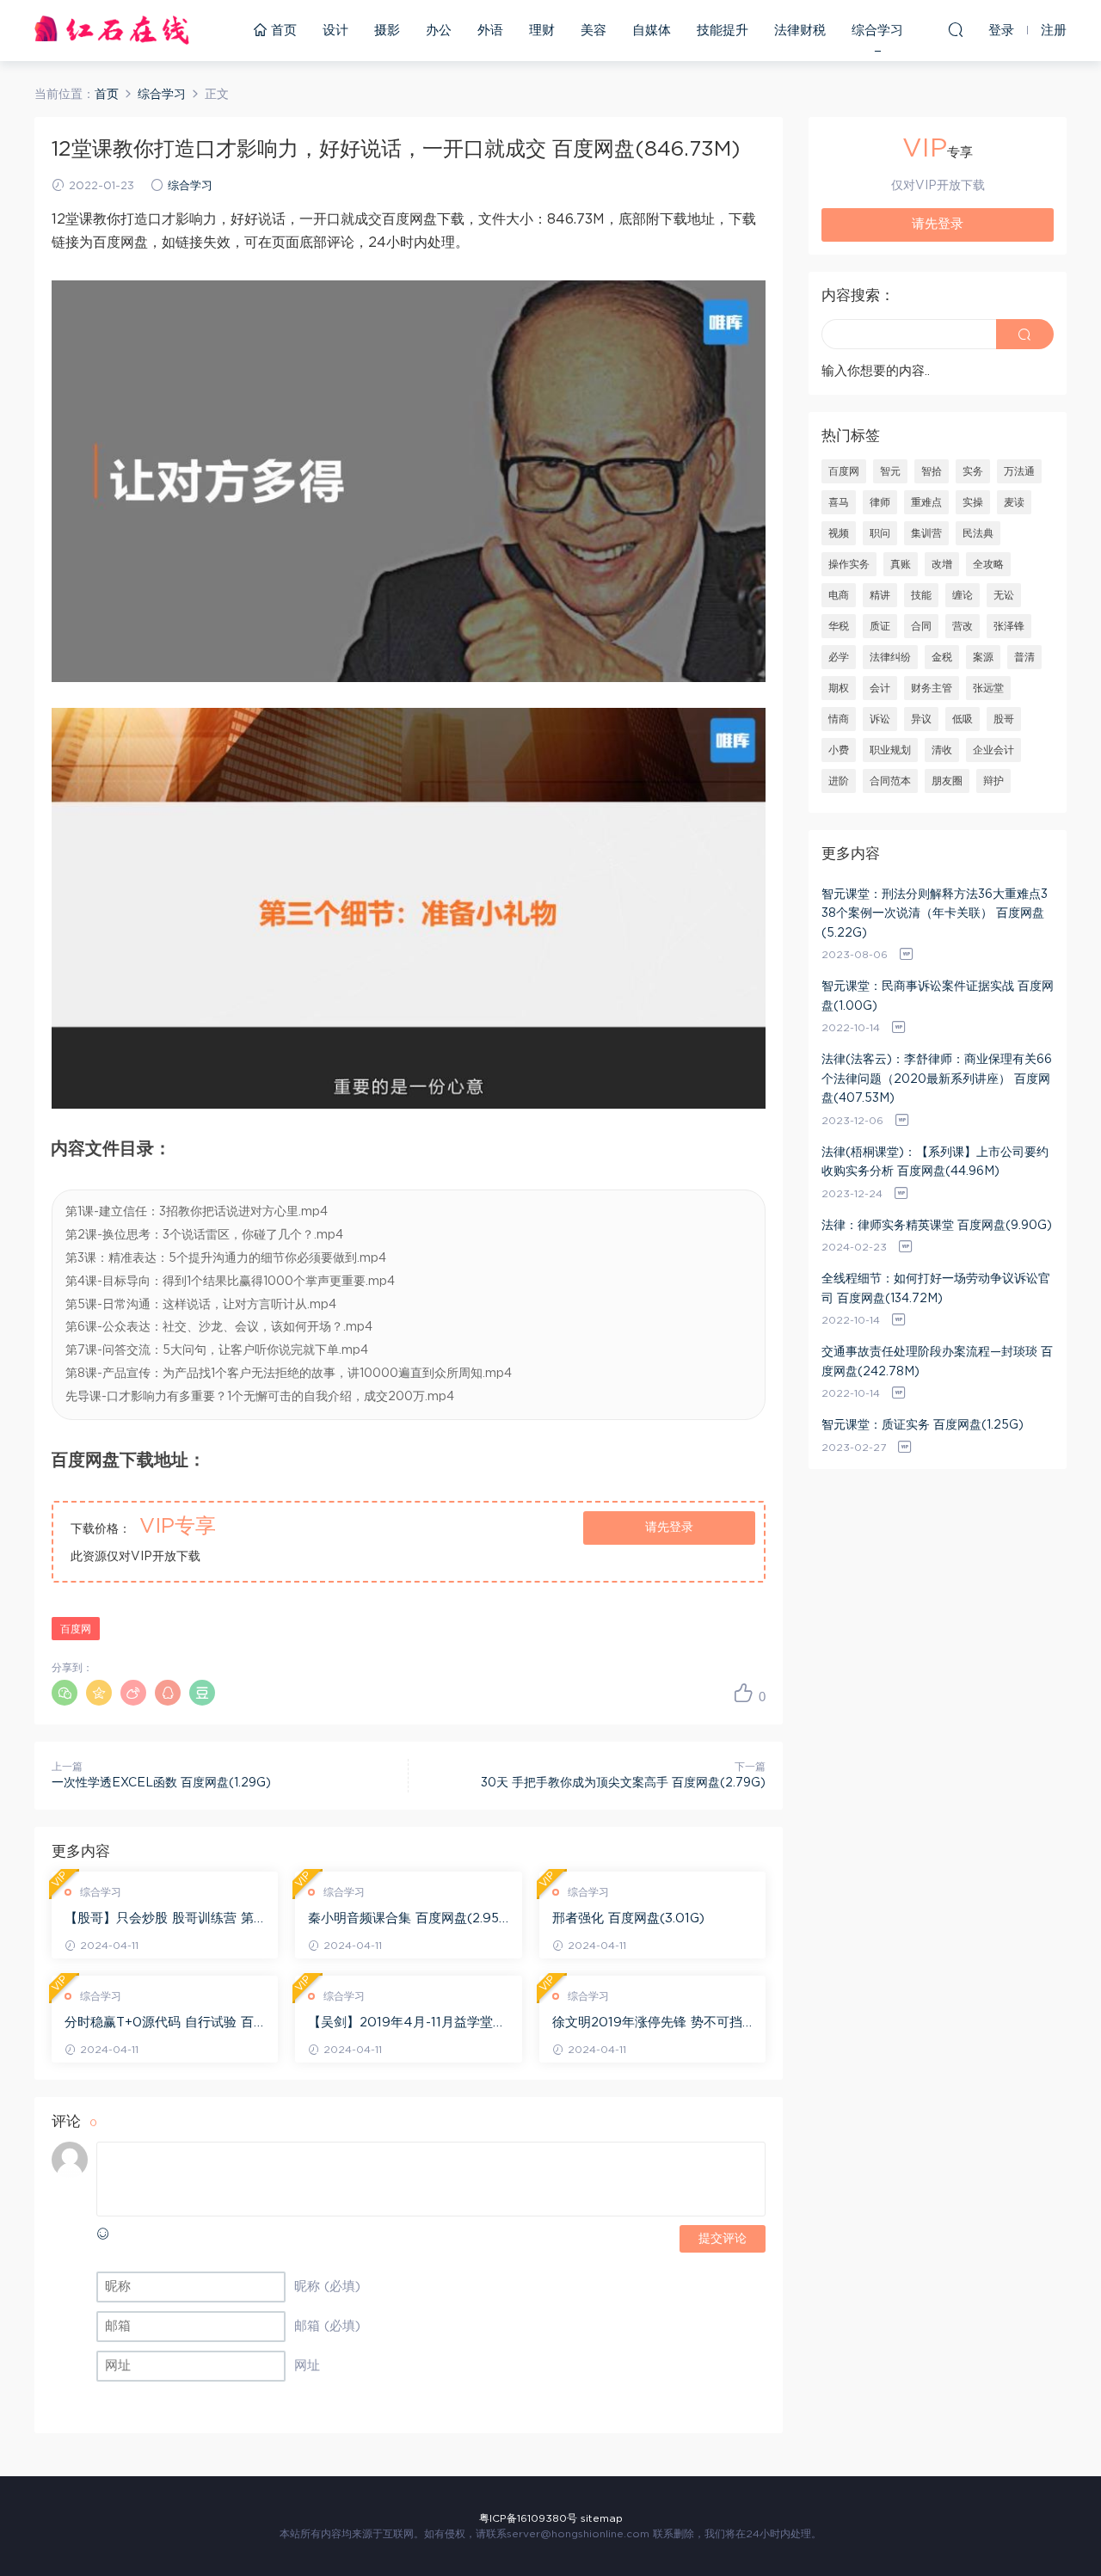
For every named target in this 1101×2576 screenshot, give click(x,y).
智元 (890, 471)
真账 (901, 564)
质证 (880, 626)
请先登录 (669, 1528)
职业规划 (890, 750)
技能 (921, 595)
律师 (880, 502)
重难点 (926, 502)
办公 (439, 31)
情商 (839, 719)
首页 (282, 31)
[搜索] (956, 29)
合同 (921, 626)
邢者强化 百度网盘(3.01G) (628, 1918)
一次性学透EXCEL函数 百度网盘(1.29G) (161, 1783)
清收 (942, 750)
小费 (839, 750)
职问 (880, 533)
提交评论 (723, 2239)
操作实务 (849, 564)
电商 (839, 595)
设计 (335, 31)
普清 (1024, 657)
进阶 (839, 781)
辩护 (993, 781)
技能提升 (723, 31)
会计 (880, 688)
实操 (973, 502)
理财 (542, 31)
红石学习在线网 (112, 30)
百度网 (76, 1629)
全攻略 (988, 564)
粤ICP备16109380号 (528, 2518)
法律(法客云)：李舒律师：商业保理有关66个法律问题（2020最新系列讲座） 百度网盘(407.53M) (937, 1079)
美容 (594, 31)
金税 (942, 657)
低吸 (963, 719)
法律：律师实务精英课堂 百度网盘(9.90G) (937, 1226)
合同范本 (890, 781)
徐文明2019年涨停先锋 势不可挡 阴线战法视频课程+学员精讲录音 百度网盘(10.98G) (647, 2024)
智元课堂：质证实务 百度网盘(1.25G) (923, 1425)
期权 (839, 688)
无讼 (1004, 595)
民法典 (978, 533)
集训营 (926, 533)
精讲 (880, 595)
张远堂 (988, 688)
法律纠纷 (890, 657)
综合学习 (877, 31)
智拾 (932, 471)
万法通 (1019, 471)
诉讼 (880, 719)
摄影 (387, 31)
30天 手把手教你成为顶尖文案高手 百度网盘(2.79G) (623, 1783)
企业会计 (993, 750)
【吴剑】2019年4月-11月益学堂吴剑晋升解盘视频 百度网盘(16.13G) (407, 2024)
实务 (973, 471)
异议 (921, 719)
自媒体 (652, 31)
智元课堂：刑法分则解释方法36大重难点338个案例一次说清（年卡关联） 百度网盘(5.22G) (935, 914)
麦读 (1014, 502)
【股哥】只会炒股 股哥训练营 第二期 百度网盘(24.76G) (159, 1920)
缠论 (963, 595)
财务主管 (932, 688)
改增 (942, 564)
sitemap (602, 2518)
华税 (839, 626)
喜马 (839, 502)
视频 (839, 533)
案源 (983, 657)
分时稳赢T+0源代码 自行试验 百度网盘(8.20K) (159, 2024)
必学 (839, 657)
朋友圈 (947, 781)
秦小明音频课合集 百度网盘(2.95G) (403, 1920)
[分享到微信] (65, 1693)
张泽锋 (1009, 626)
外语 (490, 31)
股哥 (1004, 719)
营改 (963, 626)
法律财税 (800, 31)
